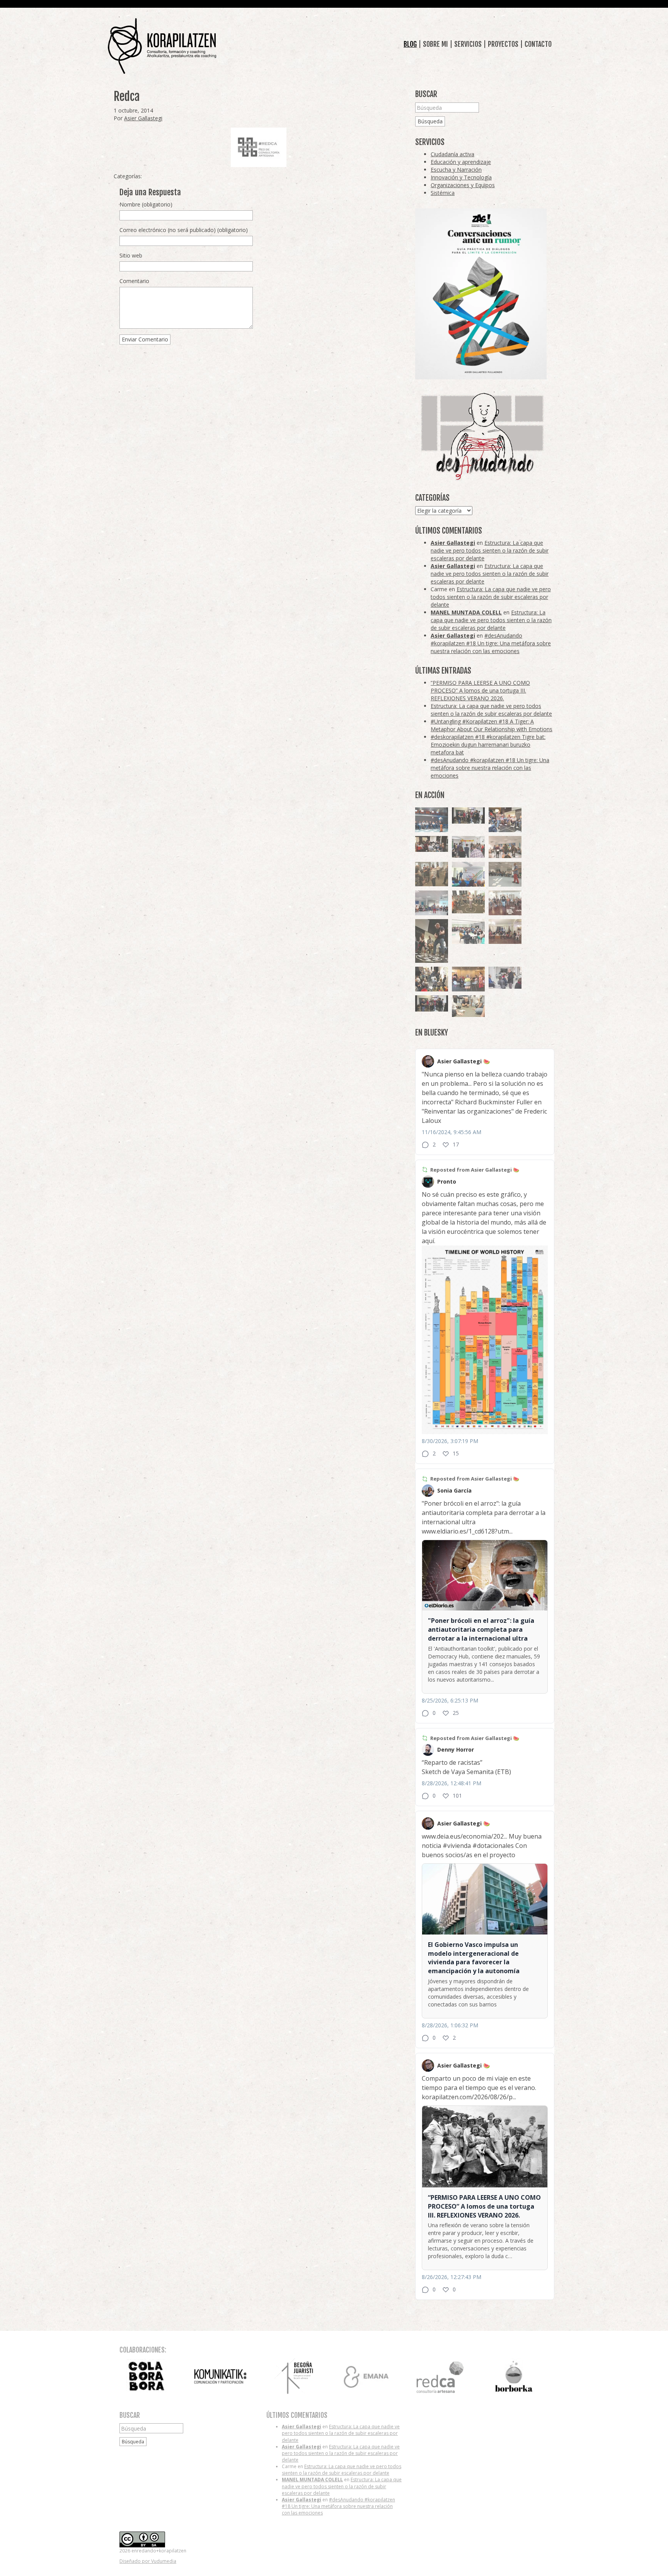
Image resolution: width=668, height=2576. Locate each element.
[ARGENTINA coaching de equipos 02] (432, 874)
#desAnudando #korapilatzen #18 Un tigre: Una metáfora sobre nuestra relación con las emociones (491, 643)
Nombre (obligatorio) (146, 204)
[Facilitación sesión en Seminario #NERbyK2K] (432, 844)
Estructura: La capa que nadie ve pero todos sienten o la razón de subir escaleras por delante (490, 550)
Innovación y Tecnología (461, 177)
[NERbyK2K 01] (432, 941)
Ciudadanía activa (452, 154)
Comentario (134, 281)
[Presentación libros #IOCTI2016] (505, 931)
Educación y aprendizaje (461, 162)
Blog (410, 44)
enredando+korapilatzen (162, 46)
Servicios (468, 44)
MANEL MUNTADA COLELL (466, 612)
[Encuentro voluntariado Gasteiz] (468, 874)
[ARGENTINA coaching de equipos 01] (468, 902)
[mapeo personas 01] (432, 1004)
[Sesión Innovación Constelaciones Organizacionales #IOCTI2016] (505, 903)
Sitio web (131, 255)
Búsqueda (430, 121)
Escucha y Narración (456, 170)
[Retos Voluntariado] (505, 847)
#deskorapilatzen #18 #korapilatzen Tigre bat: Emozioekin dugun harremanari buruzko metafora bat (488, 745)
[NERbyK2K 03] (505, 820)
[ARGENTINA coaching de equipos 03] (468, 1006)
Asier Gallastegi (143, 118)
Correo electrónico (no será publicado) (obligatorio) (184, 230)
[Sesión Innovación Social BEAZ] (468, 847)
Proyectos (503, 44)
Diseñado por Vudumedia (148, 2561)
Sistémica (443, 193)
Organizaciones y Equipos (463, 185)
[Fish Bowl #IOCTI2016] (468, 979)
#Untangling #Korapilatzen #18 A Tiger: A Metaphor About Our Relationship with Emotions (492, 725)
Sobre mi (435, 44)
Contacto (538, 44)
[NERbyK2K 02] (432, 979)
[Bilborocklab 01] (432, 820)
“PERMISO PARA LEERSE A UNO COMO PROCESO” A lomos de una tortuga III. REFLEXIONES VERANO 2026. (480, 690)
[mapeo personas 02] (468, 816)
